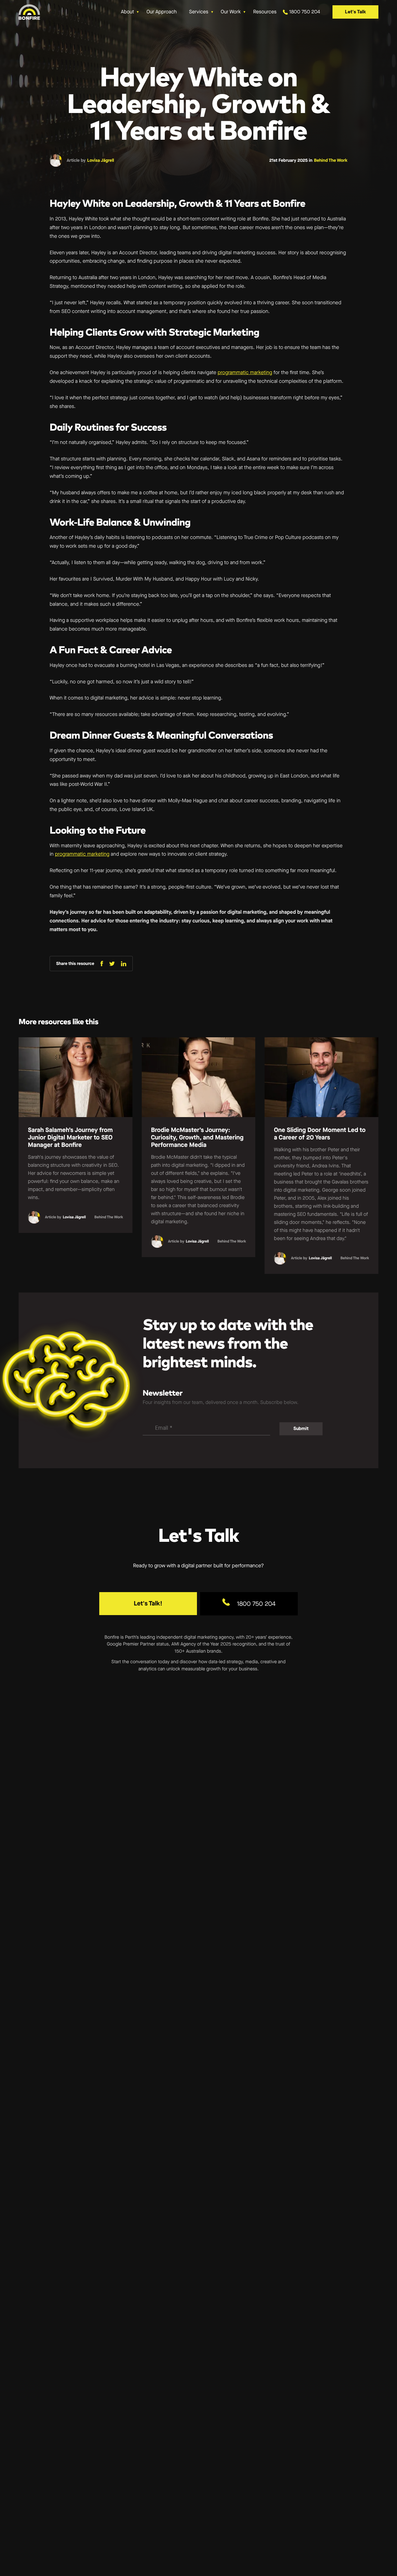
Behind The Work (331, 160)
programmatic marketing (245, 373)
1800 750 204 (256, 1604)
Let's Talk (355, 12)
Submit (301, 1428)
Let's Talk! (148, 1603)
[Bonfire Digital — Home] (29, 12)
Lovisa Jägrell (101, 160)
